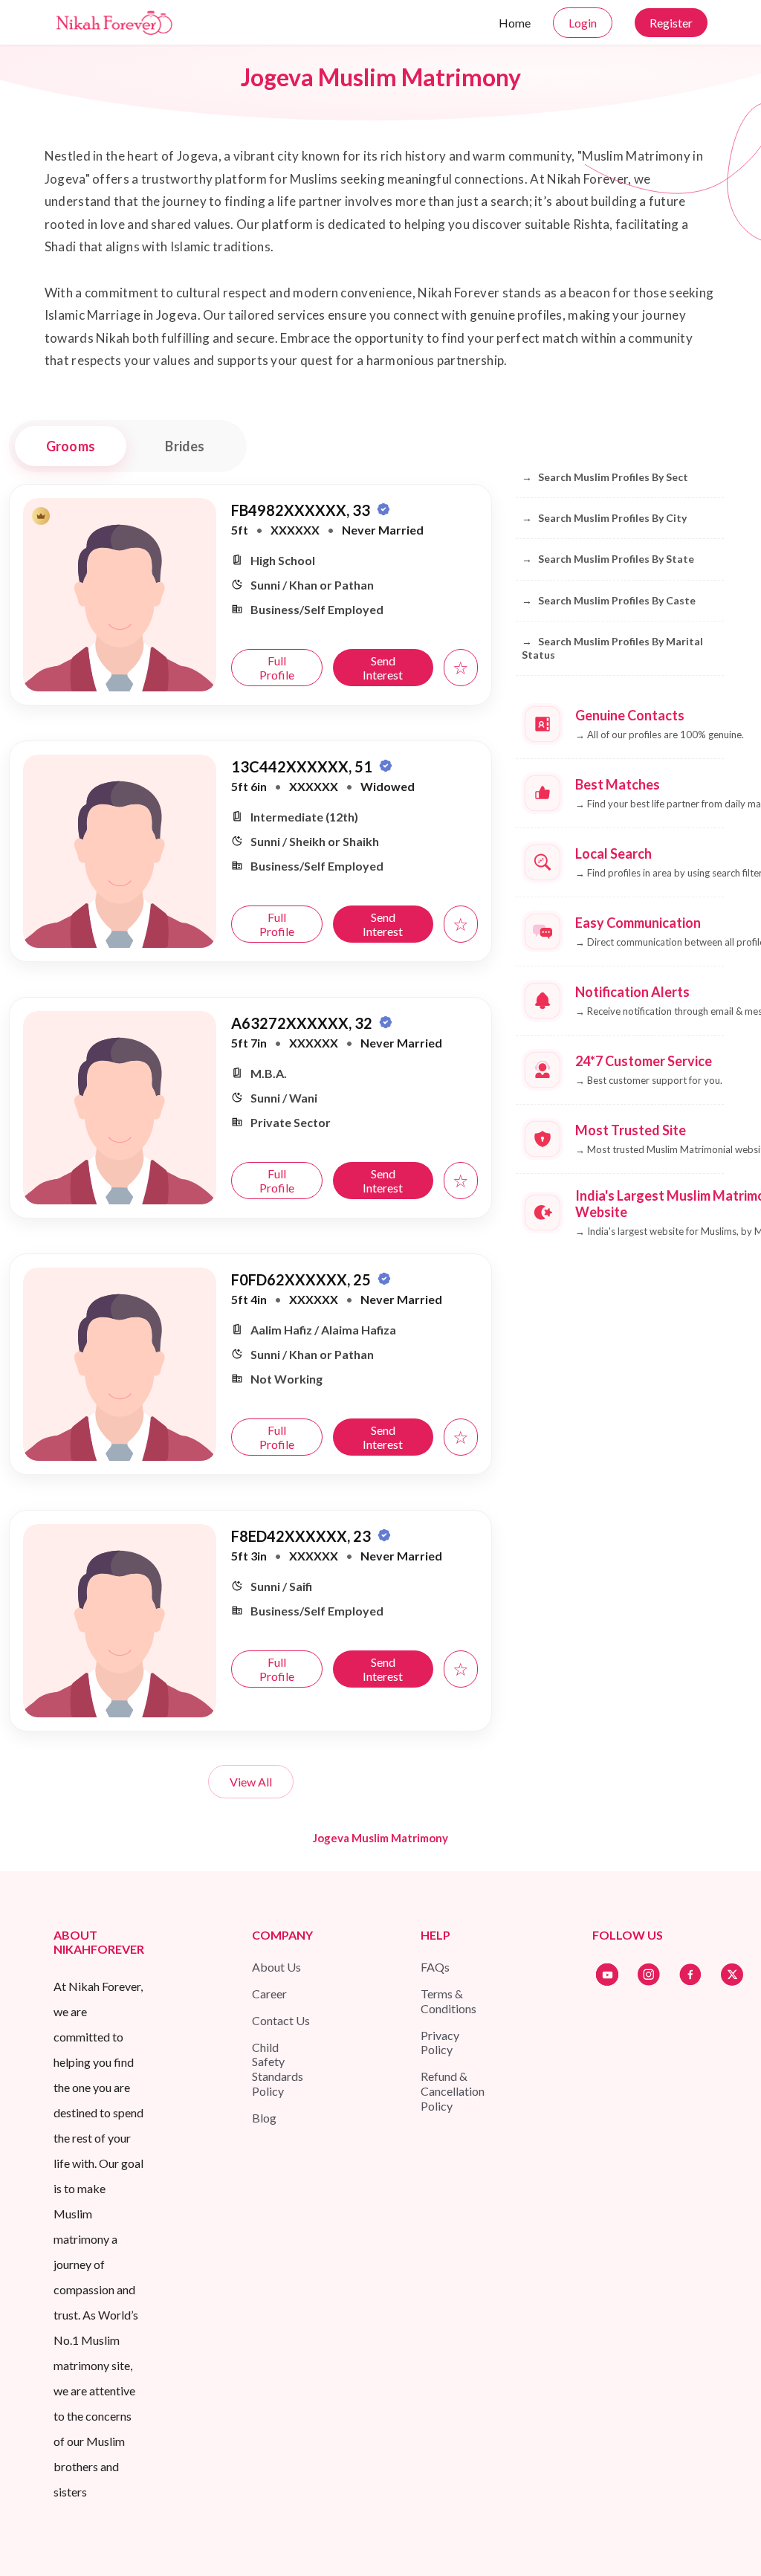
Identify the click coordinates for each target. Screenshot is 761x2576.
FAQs (435, 1967)
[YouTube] (607, 1975)
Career (269, 1994)
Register (671, 23)
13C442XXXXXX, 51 (303, 766)
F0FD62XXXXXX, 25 (302, 1279)
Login (583, 23)
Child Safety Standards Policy (278, 2069)
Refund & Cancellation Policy (453, 2091)
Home (515, 23)
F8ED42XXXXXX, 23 (302, 1536)
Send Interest (383, 668)
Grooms (71, 446)
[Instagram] (649, 1975)
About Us (276, 1967)
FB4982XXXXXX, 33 (302, 510)
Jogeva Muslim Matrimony (380, 1838)
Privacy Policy (440, 2043)
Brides (185, 446)
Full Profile (277, 668)
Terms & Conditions (448, 2001)
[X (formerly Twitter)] (732, 1975)
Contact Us (281, 2020)
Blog (264, 2118)
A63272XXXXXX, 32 (303, 1023)
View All (251, 1782)
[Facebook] (690, 1975)
